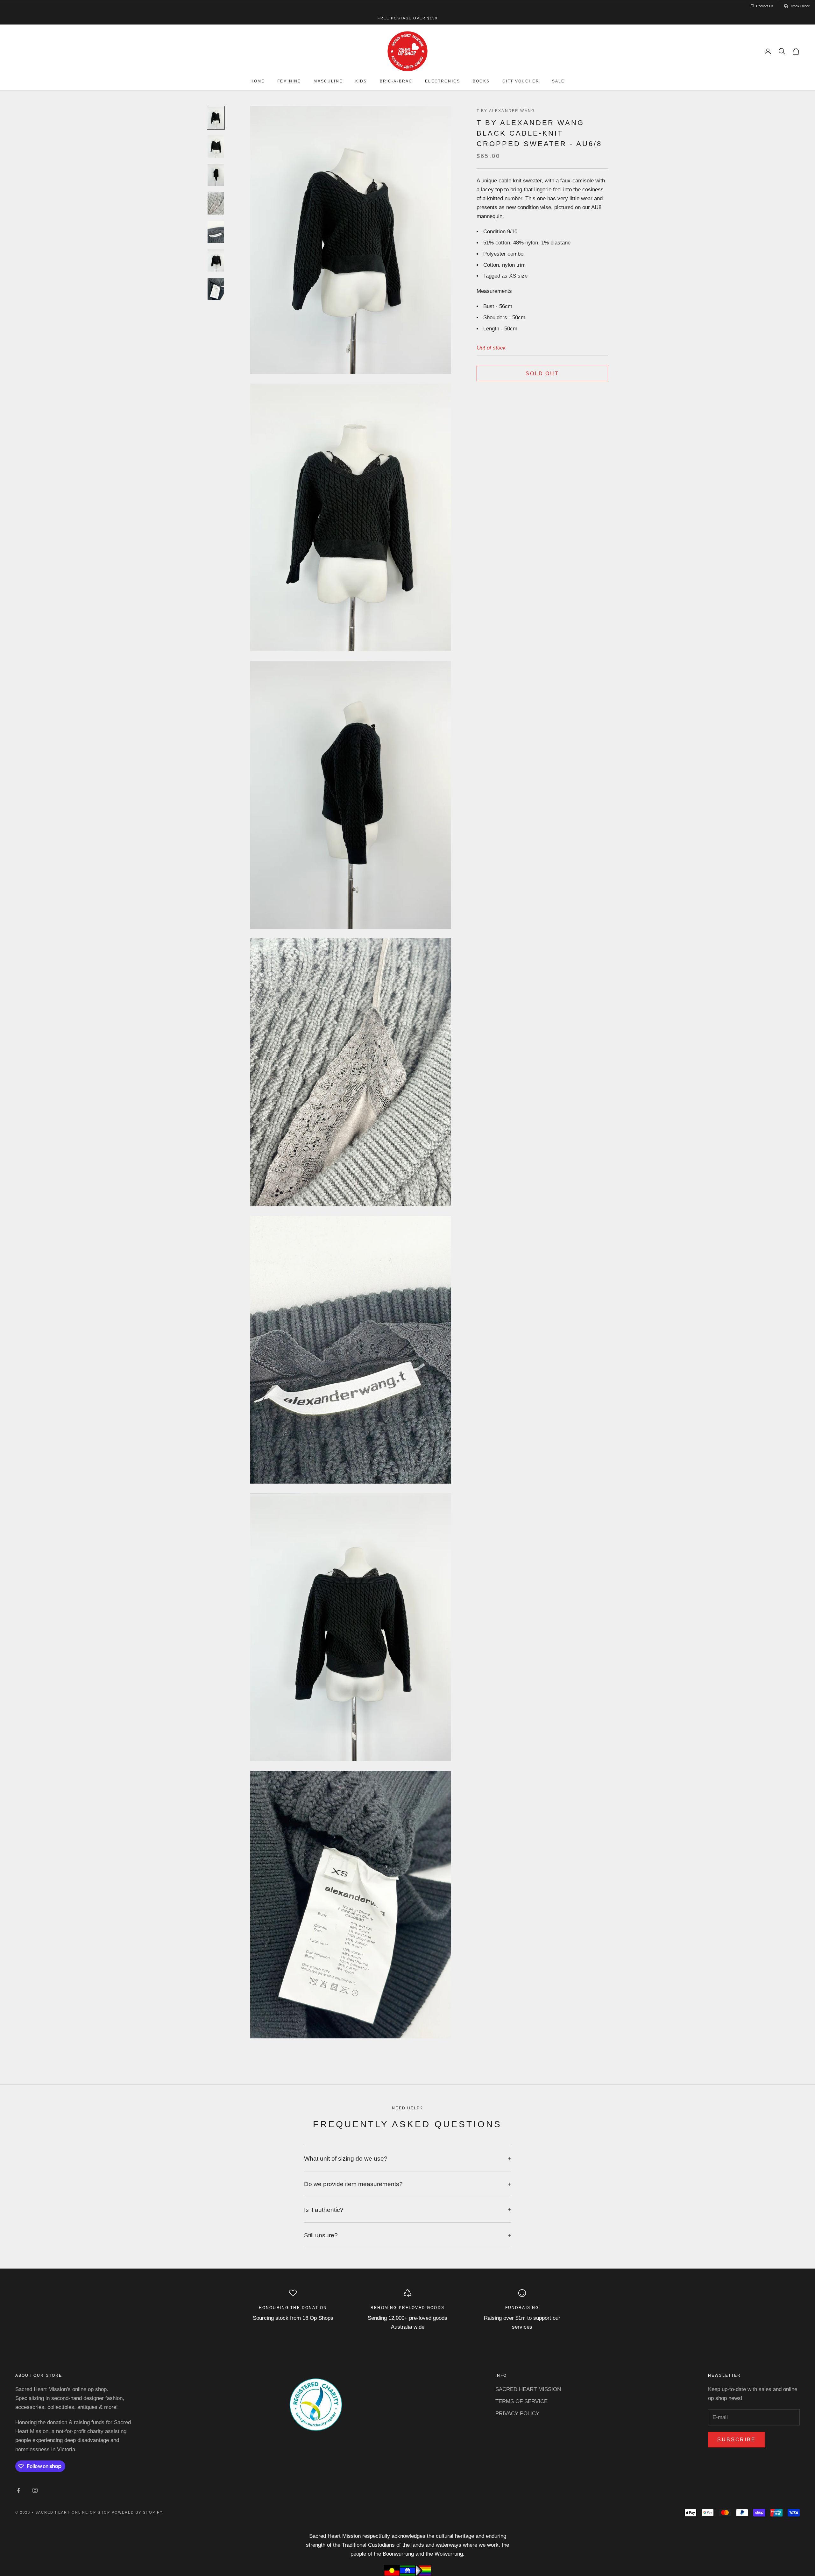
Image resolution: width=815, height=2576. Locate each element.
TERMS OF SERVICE (521, 2401)
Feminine (289, 81)
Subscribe (737, 2440)
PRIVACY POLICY (517, 2414)
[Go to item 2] (216, 146)
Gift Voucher (521, 81)
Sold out (542, 374)
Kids (361, 81)
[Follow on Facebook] (18, 2490)
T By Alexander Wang (506, 111)
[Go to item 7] (216, 289)
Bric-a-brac (396, 81)
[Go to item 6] (216, 260)
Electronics (443, 81)
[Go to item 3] (216, 175)
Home (258, 81)
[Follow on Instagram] (35, 2490)
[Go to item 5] (216, 232)
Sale (558, 81)
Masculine (328, 81)
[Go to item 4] (216, 203)
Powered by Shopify (137, 2512)
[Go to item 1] (216, 118)
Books (481, 81)
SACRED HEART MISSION (528, 2389)
